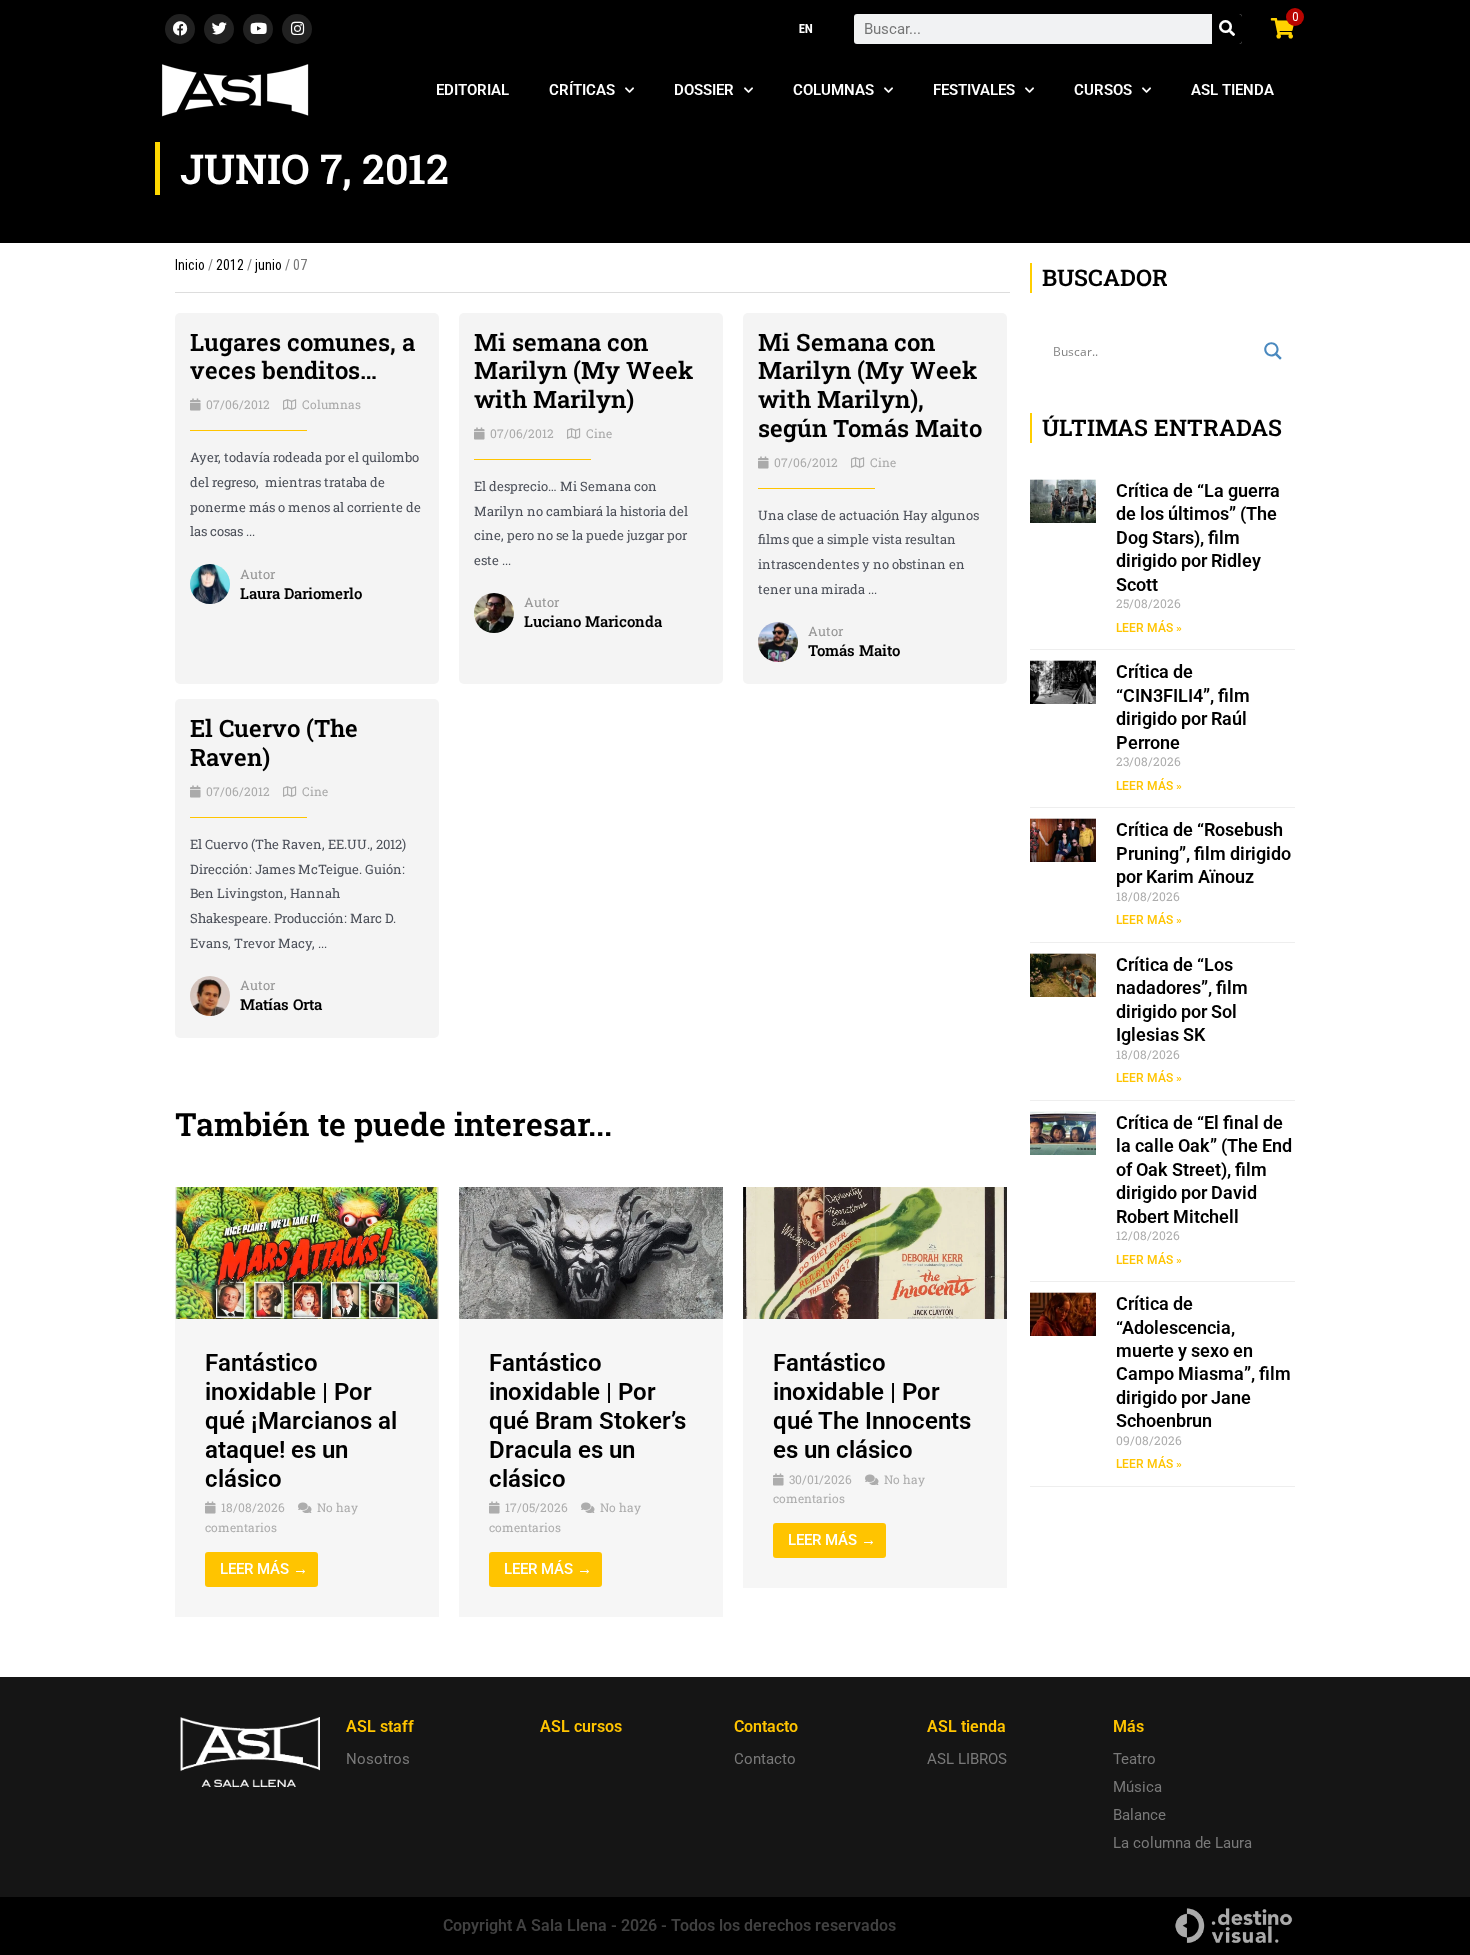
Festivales (974, 90)
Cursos (1103, 90)
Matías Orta (281, 1004)
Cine (599, 433)
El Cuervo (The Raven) (274, 742)
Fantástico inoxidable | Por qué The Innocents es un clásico (872, 1406)
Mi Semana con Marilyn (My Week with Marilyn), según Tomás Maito (870, 385)
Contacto (765, 1759)
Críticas (582, 90)
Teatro (1134, 1759)
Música (1137, 1787)
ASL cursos (581, 1726)
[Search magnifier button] (1273, 351)
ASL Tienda (1232, 90)
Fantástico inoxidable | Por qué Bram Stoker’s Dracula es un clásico (587, 1420)
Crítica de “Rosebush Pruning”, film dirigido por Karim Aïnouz (1203, 853)
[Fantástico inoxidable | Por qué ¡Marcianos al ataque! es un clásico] (307, 1252)
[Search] (1227, 29)
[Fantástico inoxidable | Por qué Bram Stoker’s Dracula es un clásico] (591, 1252)
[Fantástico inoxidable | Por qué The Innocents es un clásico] (875, 1252)
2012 (230, 265)
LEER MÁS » (1149, 628)
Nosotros (378, 1759)
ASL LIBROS (967, 1759)
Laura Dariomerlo (301, 593)
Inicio (190, 265)
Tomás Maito (854, 650)
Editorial (472, 90)
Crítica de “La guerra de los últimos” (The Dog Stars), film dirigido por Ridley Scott (1198, 537)
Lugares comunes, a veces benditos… (302, 356)
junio (268, 265)
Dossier (704, 90)
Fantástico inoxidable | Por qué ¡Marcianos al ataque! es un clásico (301, 1420)
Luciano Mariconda (593, 621)
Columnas (833, 90)
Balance (1139, 1815)
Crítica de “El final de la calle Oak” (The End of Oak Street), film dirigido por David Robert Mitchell (1204, 1169)
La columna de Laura (1182, 1843)
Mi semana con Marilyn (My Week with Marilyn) (583, 371)
